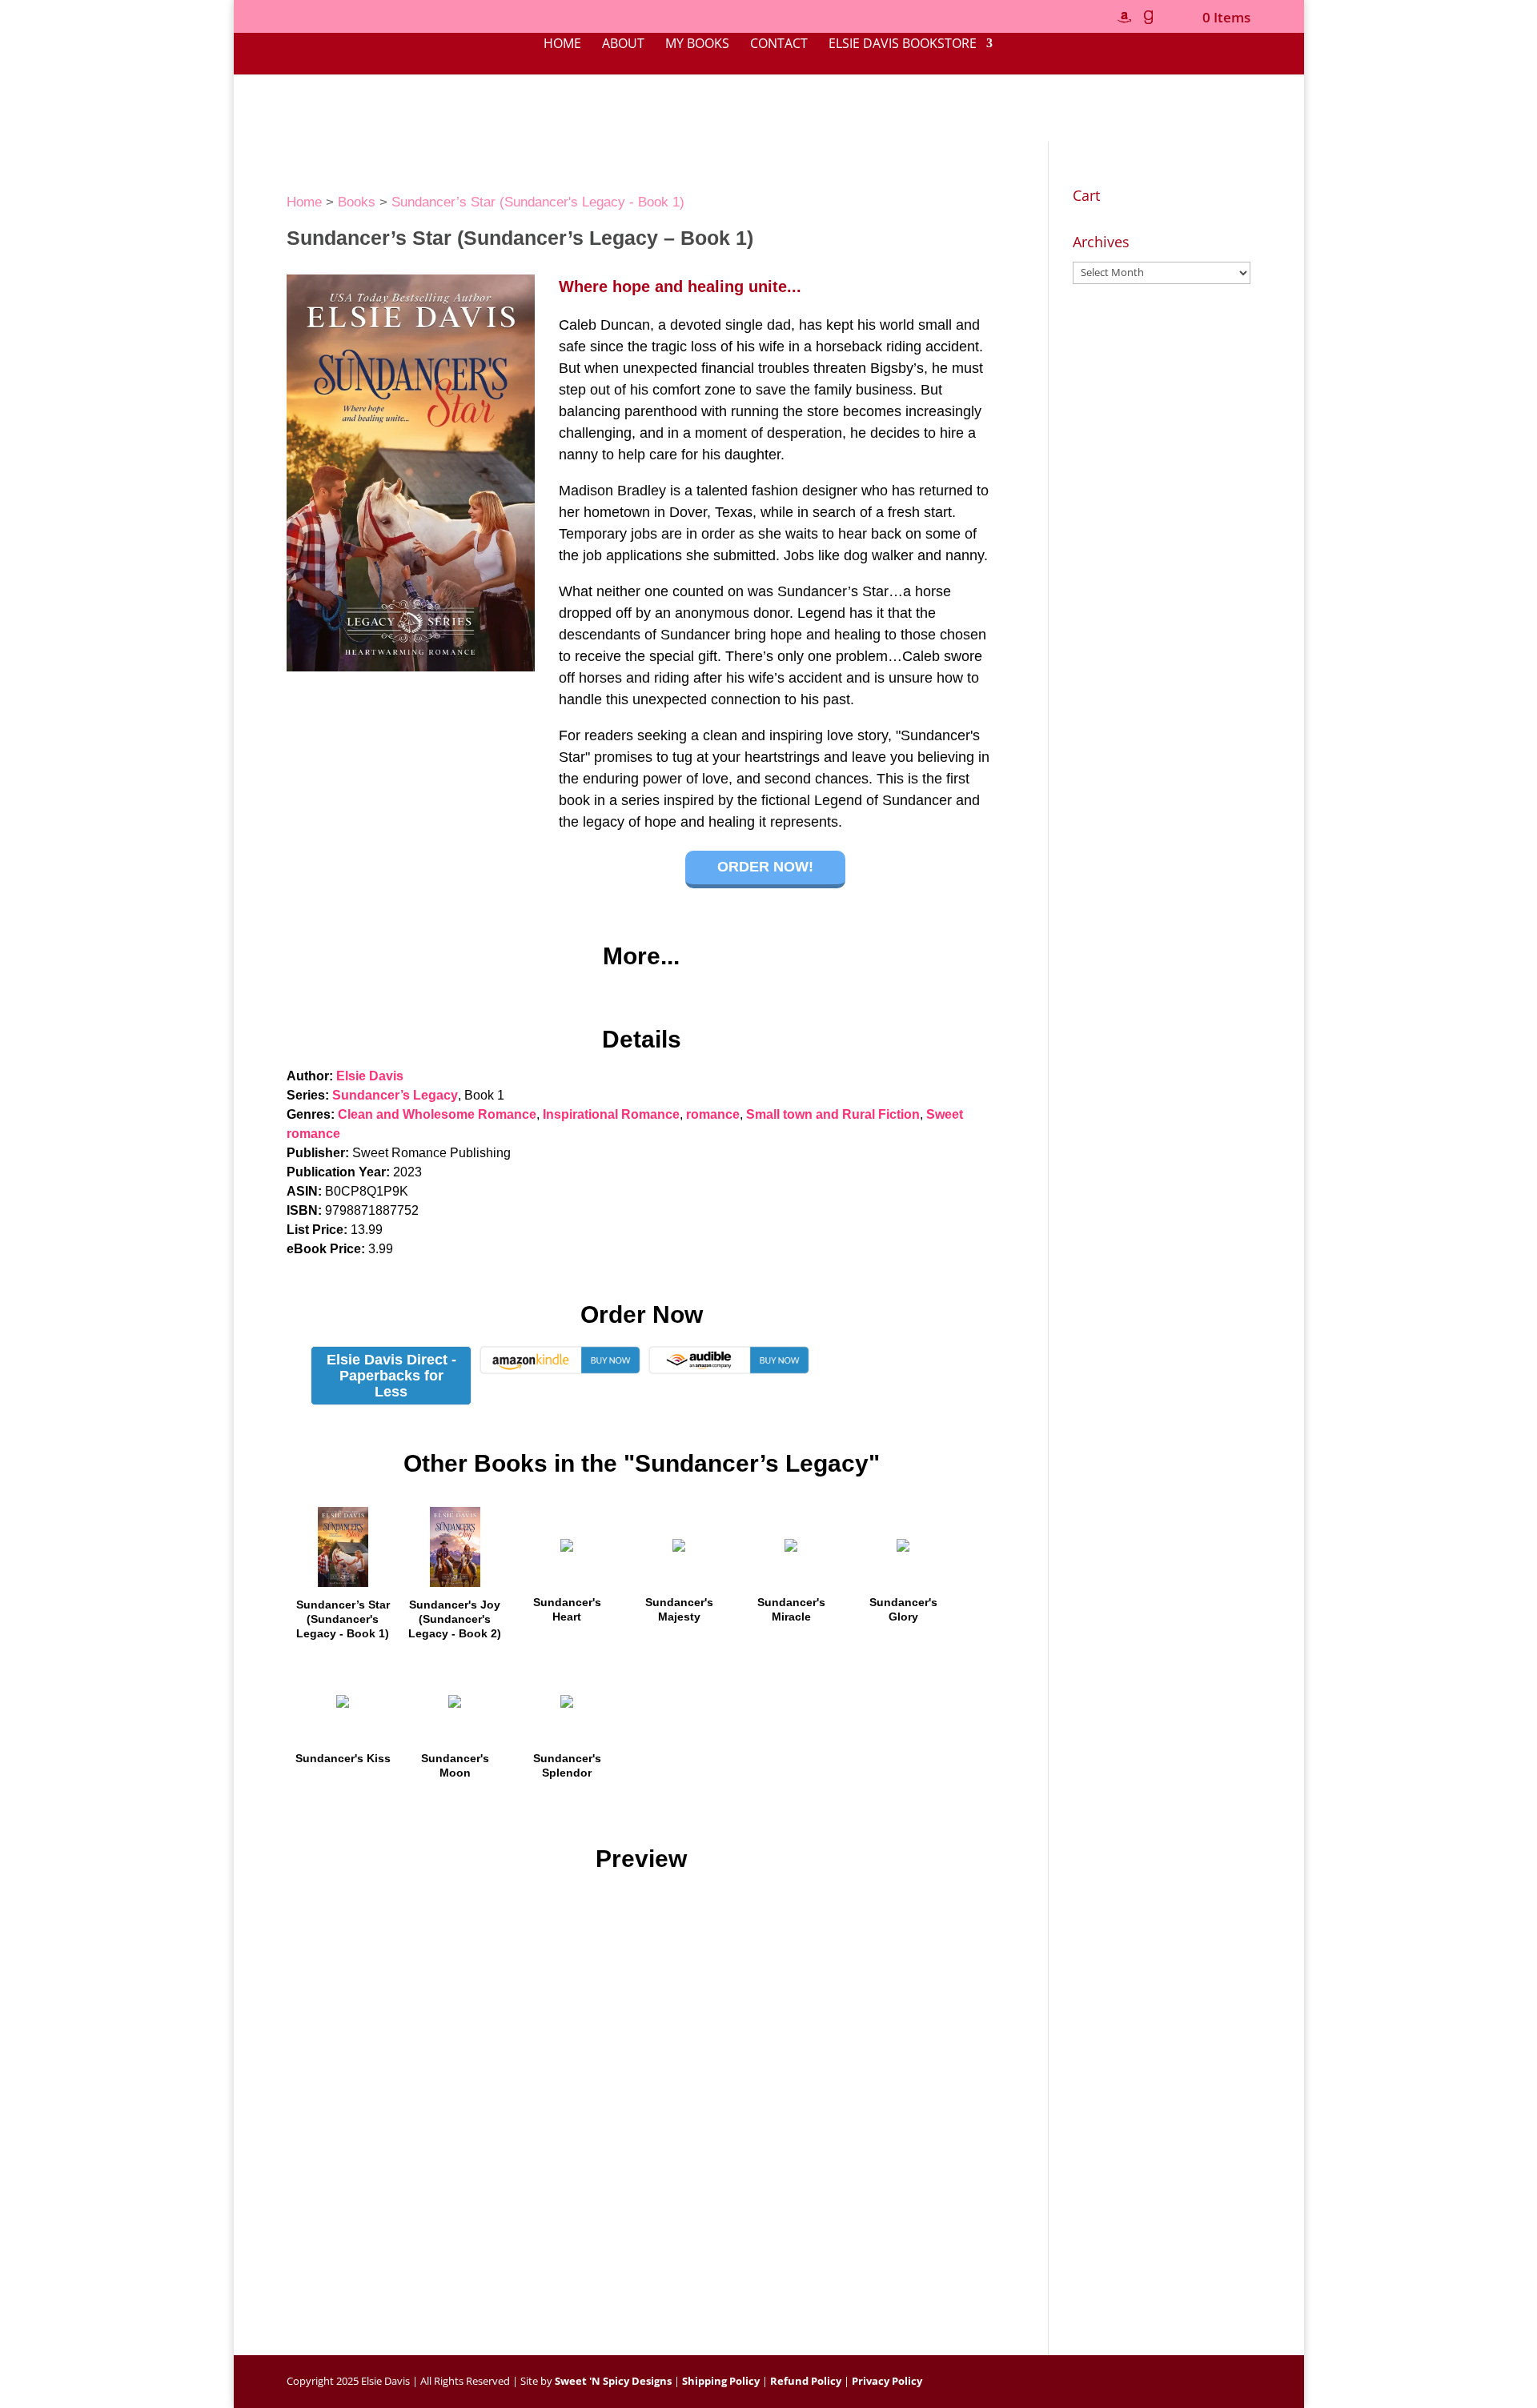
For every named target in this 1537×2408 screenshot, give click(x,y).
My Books (697, 45)
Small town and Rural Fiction (833, 1114)
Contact (779, 45)
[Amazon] (1124, 22)
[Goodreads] (1148, 22)
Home (562, 45)
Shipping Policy (721, 2381)
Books (357, 202)
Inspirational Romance (611, 1114)
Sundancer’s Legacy (395, 1095)
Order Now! (765, 867)
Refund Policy (806, 2381)
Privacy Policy (887, 2381)
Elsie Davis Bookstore (903, 45)
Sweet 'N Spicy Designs (613, 2381)
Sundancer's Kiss (343, 1758)
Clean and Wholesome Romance (437, 1114)
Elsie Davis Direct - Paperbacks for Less (391, 1376)
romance (713, 1114)
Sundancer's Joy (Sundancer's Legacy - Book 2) (455, 1619)
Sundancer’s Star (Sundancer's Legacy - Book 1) (538, 202)
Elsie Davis (370, 1076)
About (623, 45)
